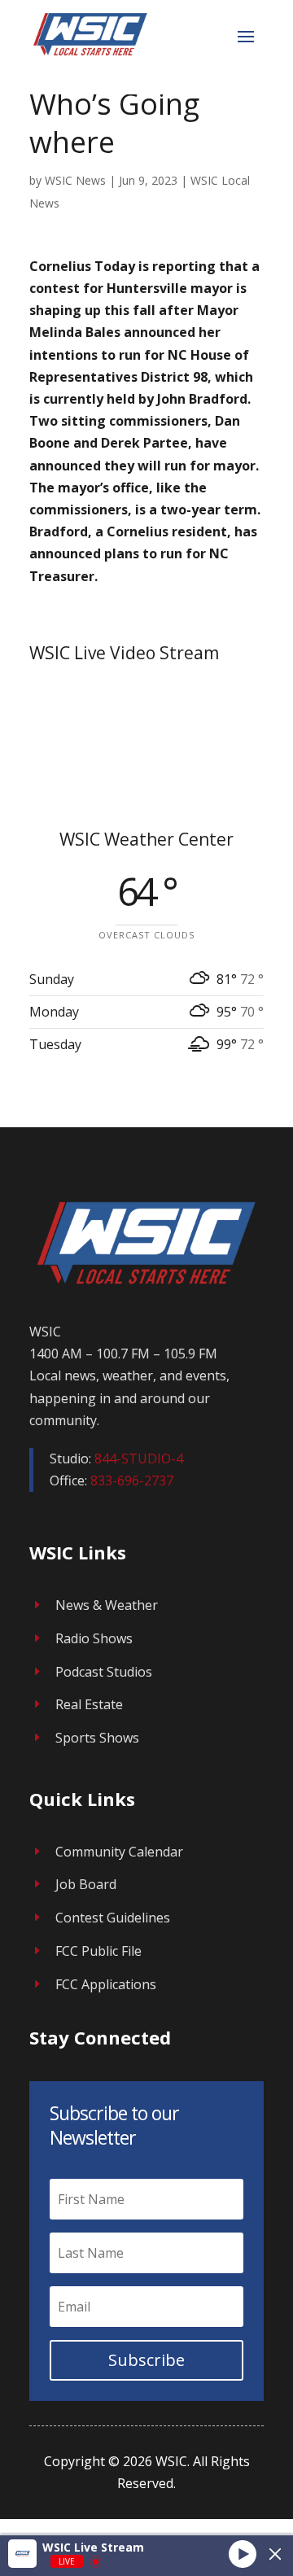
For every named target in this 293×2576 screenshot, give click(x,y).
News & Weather (107, 1605)
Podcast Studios (104, 1672)
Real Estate (89, 1704)
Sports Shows (97, 1738)
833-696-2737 (132, 1480)
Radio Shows (94, 1638)
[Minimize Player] (275, 2554)
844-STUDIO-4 (139, 1459)
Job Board (86, 1884)
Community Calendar (119, 1852)
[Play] (243, 2553)
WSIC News (75, 180)
